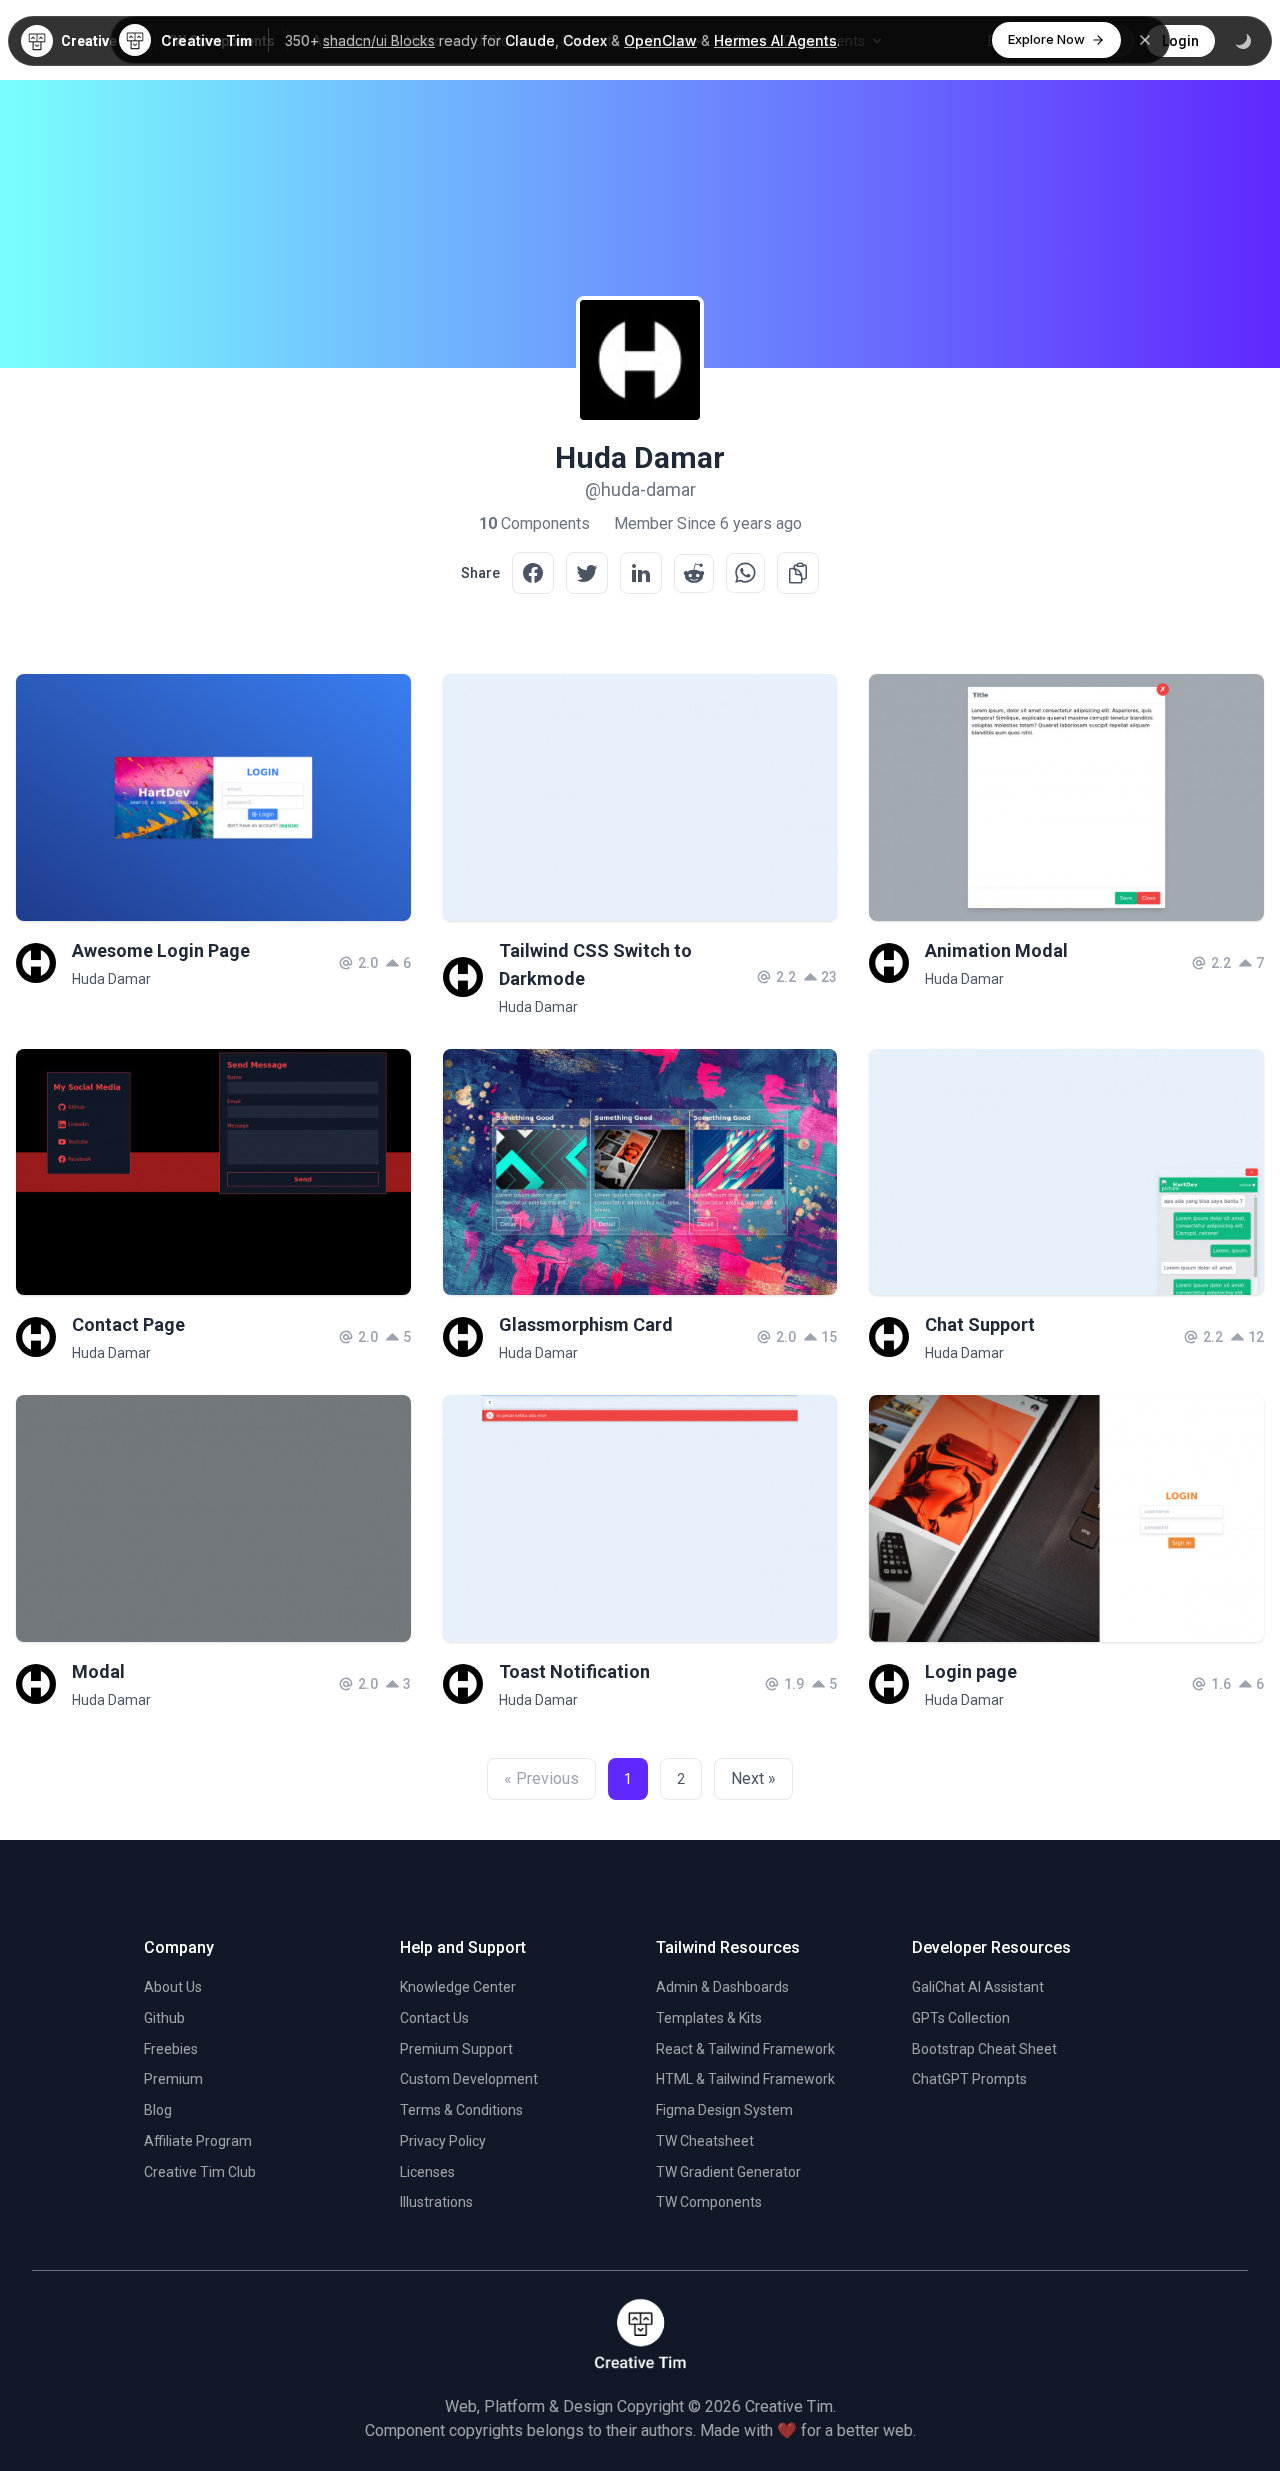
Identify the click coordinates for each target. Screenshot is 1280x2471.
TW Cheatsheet (705, 2141)
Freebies (171, 2049)
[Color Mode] (1243, 41)
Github (164, 2018)
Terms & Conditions (461, 2110)
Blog (158, 2110)
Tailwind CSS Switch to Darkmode (595, 964)
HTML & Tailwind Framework (745, 2079)
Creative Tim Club (200, 2172)
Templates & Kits (709, 2018)
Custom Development (469, 2079)
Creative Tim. (790, 2406)
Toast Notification (574, 1671)
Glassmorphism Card (586, 1324)
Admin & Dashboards (722, 1987)
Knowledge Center (458, 1987)
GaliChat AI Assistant (978, 1987)
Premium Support (456, 2049)
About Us (173, 1987)
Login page (971, 1671)
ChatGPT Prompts (969, 2079)
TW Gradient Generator (728, 2172)
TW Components (709, 2202)
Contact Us (434, 2018)
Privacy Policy (443, 2141)
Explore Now (1046, 39)
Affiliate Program (198, 2141)
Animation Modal (996, 950)
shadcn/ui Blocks (379, 40)
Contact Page (128, 1324)
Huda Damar (111, 979)
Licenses (427, 2172)
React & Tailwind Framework (745, 2049)
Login (1180, 41)
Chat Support (980, 1324)
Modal (98, 1671)
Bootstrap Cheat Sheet (984, 2049)
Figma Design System (724, 2110)
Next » (753, 1778)
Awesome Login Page (161, 950)
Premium (173, 2079)
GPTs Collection (961, 2018)
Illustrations (436, 2202)
